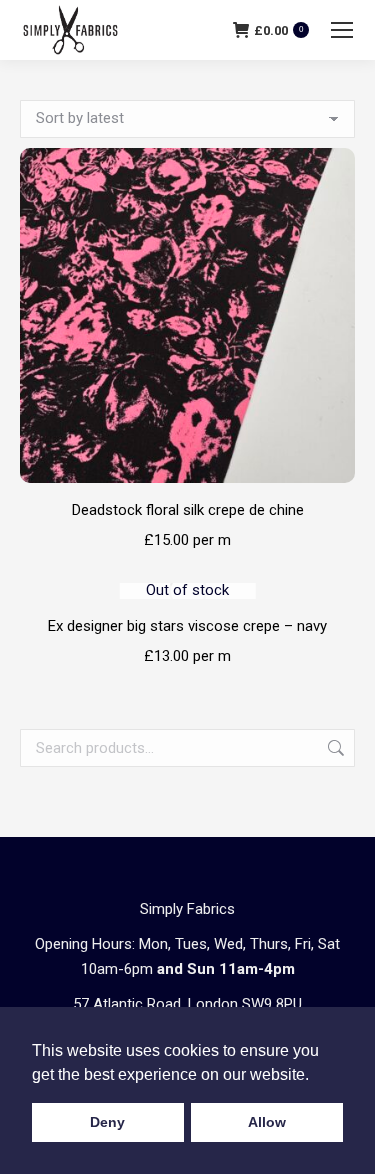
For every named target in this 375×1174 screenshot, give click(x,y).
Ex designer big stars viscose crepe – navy (187, 626)
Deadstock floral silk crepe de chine (188, 510)
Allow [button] (267, 1122)
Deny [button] (107, 1122)
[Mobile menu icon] (342, 30)
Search (334, 748)
